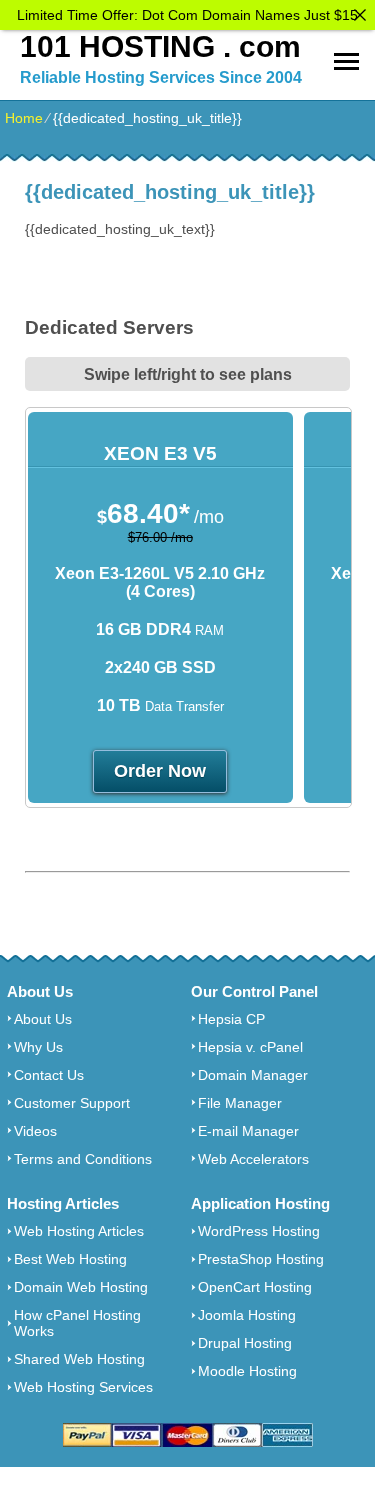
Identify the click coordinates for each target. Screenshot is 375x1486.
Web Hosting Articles (79, 1231)
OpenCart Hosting (255, 1287)
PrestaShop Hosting (261, 1259)
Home (24, 118)
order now (160, 771)
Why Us (38, 1047)
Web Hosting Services (83, 1387)
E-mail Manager (248, 1131)
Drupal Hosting (245, 1343)
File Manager (240, 1103)
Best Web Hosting (70, 1259)
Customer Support (72, 1103)
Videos (35, 1131)
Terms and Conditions (83, 1159)
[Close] (360, 15)
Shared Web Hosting (79, 1359)
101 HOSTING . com (160, 46)
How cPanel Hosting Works (77, 1323)
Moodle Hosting (247, 1371)
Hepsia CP (231, 1019)
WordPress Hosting (259, 1231)
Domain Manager (253, 1075)
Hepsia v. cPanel (250, 1047)
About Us (43, 1019)
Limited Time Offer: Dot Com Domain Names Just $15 (187, 15)
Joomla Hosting (247, 1315)
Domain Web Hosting (81, 1287)
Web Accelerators (253, 1159)
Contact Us (49, 1075)
